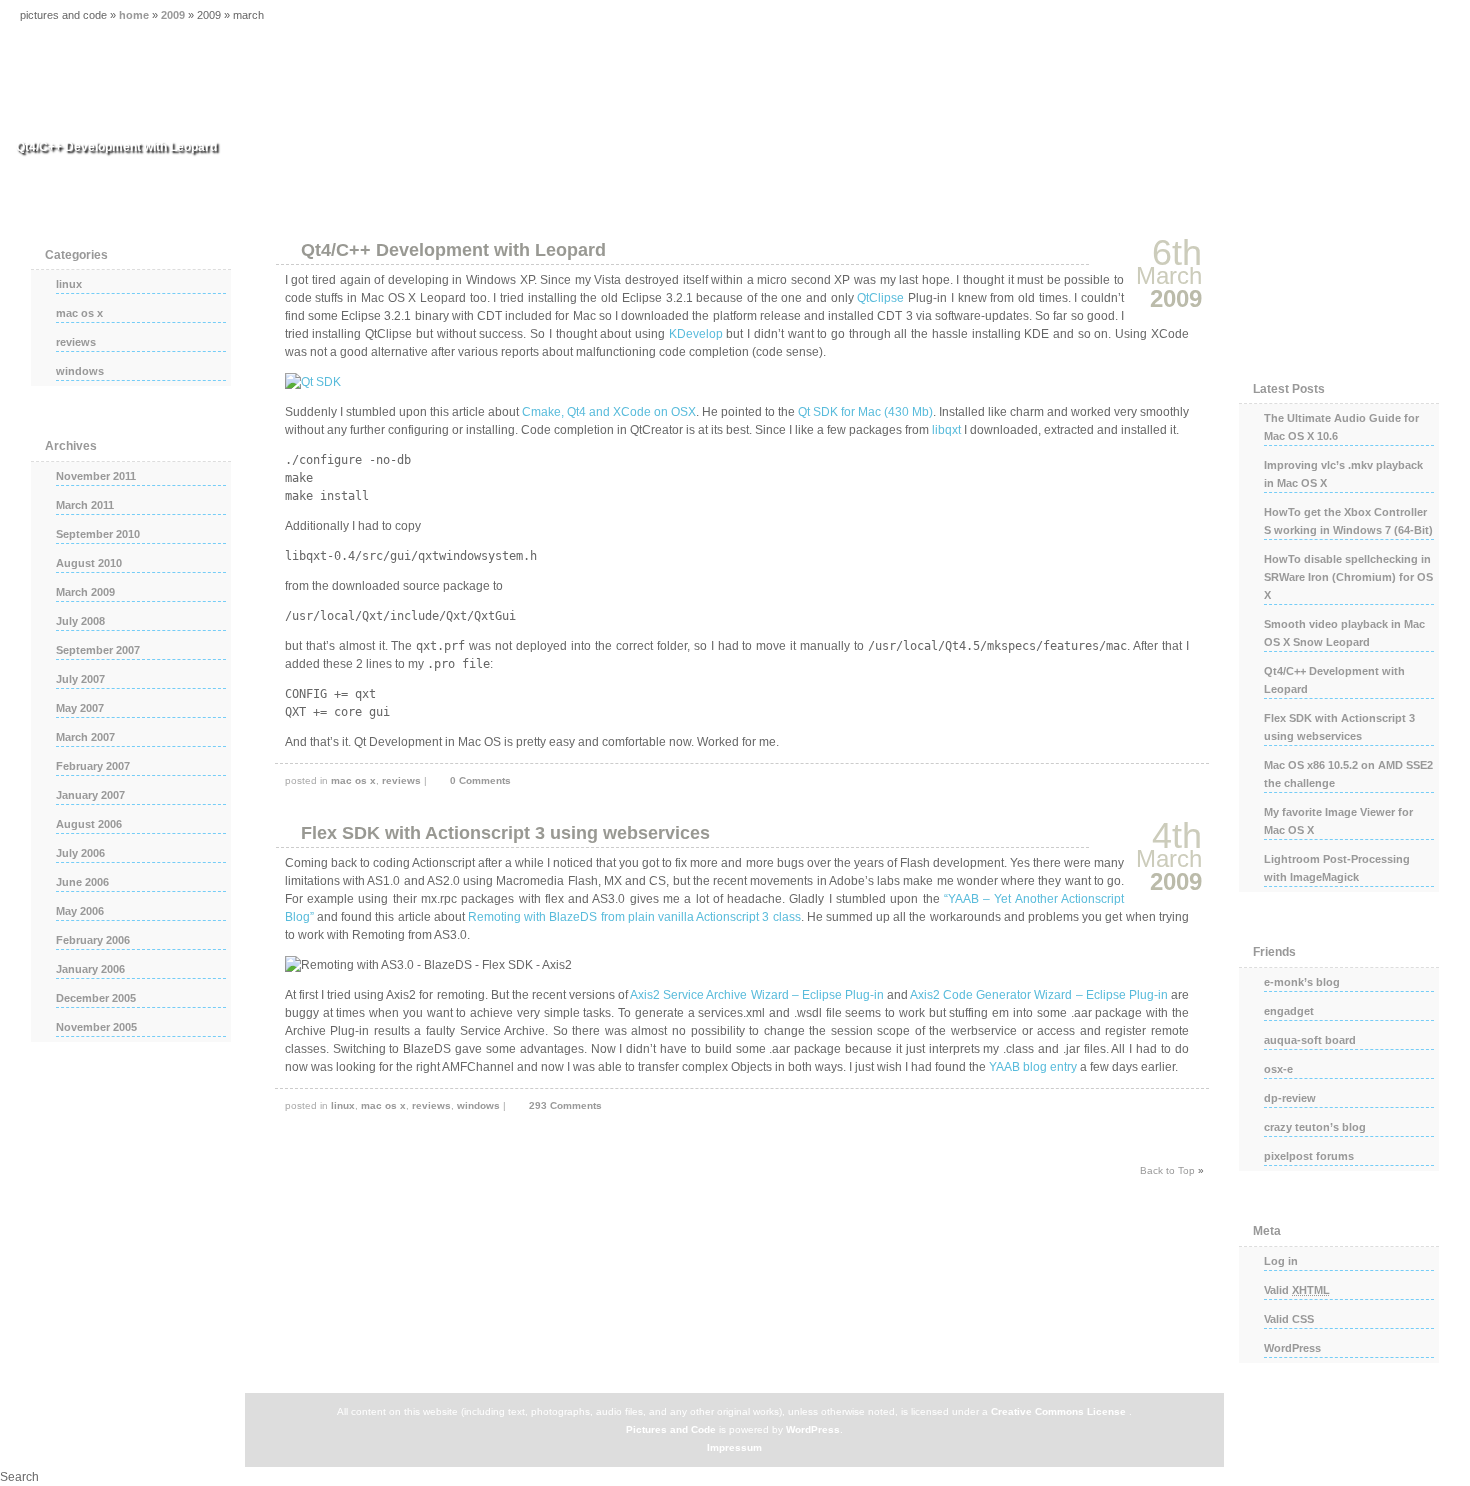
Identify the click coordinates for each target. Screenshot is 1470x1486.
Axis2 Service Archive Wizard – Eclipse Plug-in (757, 995)
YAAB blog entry (1033, 1067)
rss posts (1339, 291)
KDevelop (696, 334)
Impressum (734, 1447)
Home (134, 15)
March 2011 (85, 505)
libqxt (946, 430)
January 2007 (90, 795)
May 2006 (80, 911)
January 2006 (90, 969)
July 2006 (80, 853)
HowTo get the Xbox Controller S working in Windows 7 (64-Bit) (1348, 521)
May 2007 (80, 708)
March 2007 (85, 737)
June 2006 (82, 882)
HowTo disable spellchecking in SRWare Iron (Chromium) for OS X (1348, 577)
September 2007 (98, 650)
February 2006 (93, 940)
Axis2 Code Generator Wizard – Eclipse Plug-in (1039, 995)
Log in (1281, 1261)
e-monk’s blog (1302, 982)
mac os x (353, 780)
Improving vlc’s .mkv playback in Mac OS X (1343, 474)
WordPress (1292, 1348)
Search (19, 1477)
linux (343, 1105)
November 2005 (96, 1027)
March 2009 (85, 592)
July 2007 (80, 679)
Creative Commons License (1058, 1411)
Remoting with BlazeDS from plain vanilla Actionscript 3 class (634, 917)
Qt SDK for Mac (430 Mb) (865, 412)
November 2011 (96, 476)
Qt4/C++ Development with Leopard (453, 250)
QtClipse (880, 298)
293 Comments (565, 1105)
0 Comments (480, 780)
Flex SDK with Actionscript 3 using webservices (505, 833)
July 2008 (80, 621)
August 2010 (89, 563)
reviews (401, 780)
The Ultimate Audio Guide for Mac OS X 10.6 (1341, 427)
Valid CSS (1289, 1319)
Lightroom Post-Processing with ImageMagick (1337, 868)
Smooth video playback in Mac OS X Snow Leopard (1344, 633)
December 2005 (96, 998)
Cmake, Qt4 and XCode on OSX (609, 412)
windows (478, 1105)
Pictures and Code (671, 1429)
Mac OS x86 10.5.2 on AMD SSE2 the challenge (1348, 774)
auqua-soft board (1310, 1040)
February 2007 (93, 766)
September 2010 (98, 534)
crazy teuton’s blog (1315, 1127)
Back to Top (1167, 1170)
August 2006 (89, 824)
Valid (1297, 1290)
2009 (173, 15)
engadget (1289, 1011)
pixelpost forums (1309, 1156)
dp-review (1290, 1098)
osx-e (1278, 1069)
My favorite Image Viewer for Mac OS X (1338, 821)
